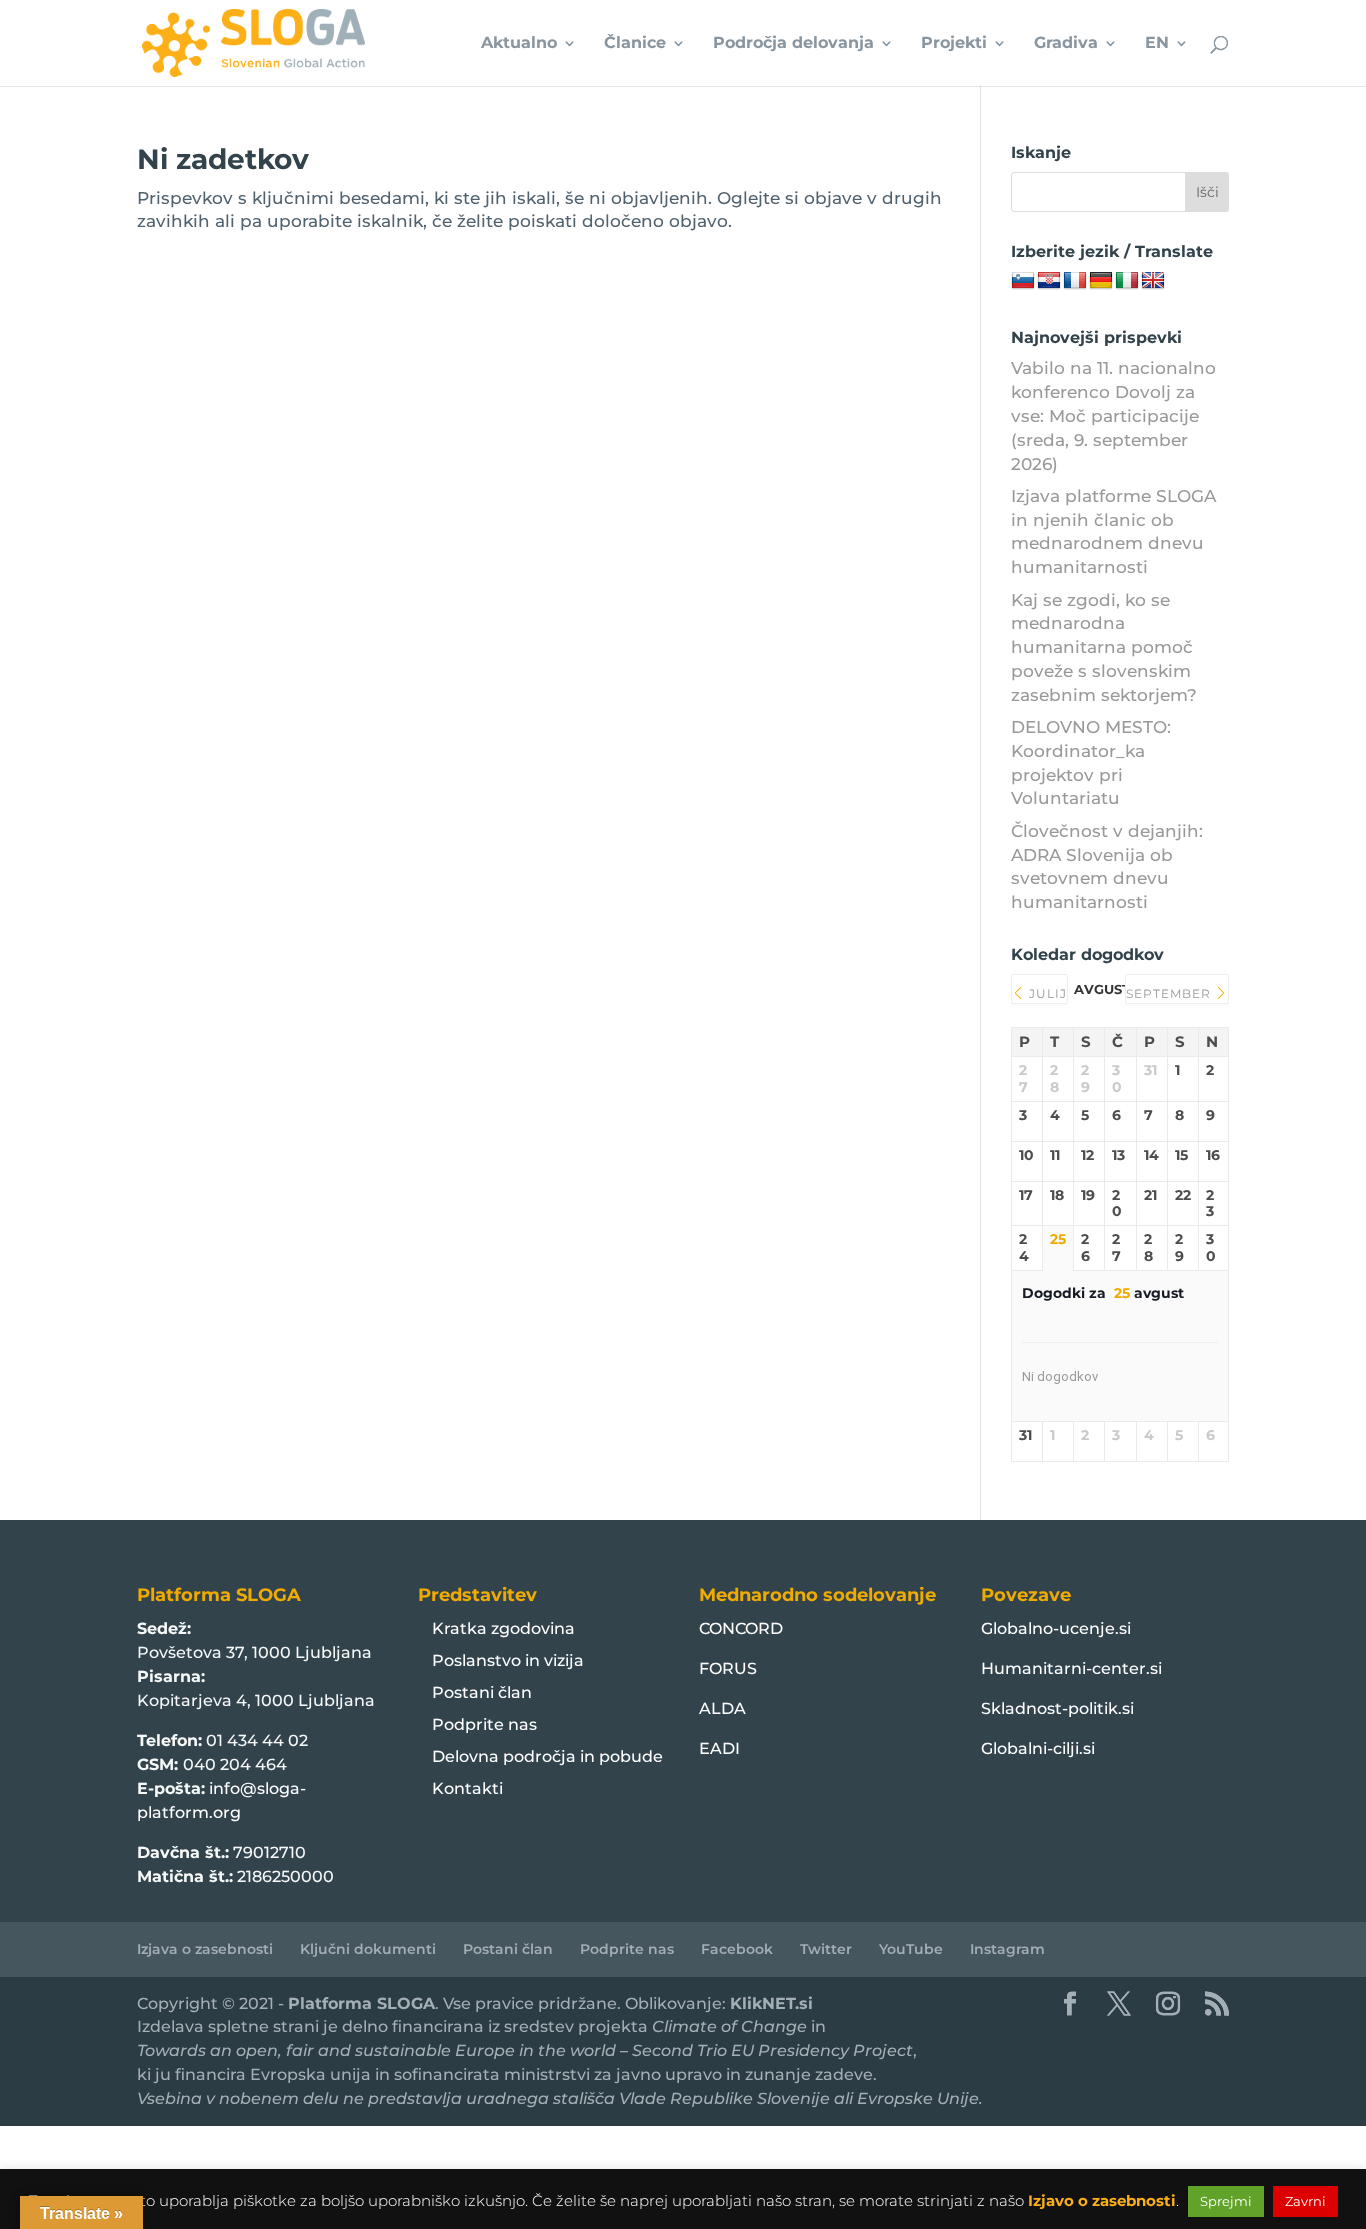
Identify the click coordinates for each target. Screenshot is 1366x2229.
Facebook (737, 1949)
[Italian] (1127, 281)
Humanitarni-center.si (1071, 1668)
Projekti (954, 44)
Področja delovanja (793, 44)
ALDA (722, 1708)
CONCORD (741, 1628)
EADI (719, 1748)
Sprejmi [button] (1226, 2201)
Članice (635, 44)
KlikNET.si (771, 2003)
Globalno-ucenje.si (1056, 1628)
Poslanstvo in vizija (508, 1660)
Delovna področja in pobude (547, 1756)
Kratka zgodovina (503, 1628)
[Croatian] (1049, 281)
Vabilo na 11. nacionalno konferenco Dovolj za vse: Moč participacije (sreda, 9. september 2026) (1113, 415)
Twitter (826, 1949)
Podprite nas (484, 1724)
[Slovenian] (1023, 281)
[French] (1075, 281)
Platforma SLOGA (361, 2003)
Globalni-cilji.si (1038, 1748)
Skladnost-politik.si (1057, 1708)
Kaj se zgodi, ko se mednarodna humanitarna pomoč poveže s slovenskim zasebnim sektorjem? (1104, 647)
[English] (1153, 281)
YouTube (911, 1949)
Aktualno (519, 44)
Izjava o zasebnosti (205, 1949)
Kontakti (467, 1788)
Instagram (1007, 1949)
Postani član (482, 1692)
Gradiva (1066, 44)
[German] (1101, 281)
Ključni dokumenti (368, 1949)
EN (1157, 44)
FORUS (728, 1668)
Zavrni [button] (1305, 2201)
